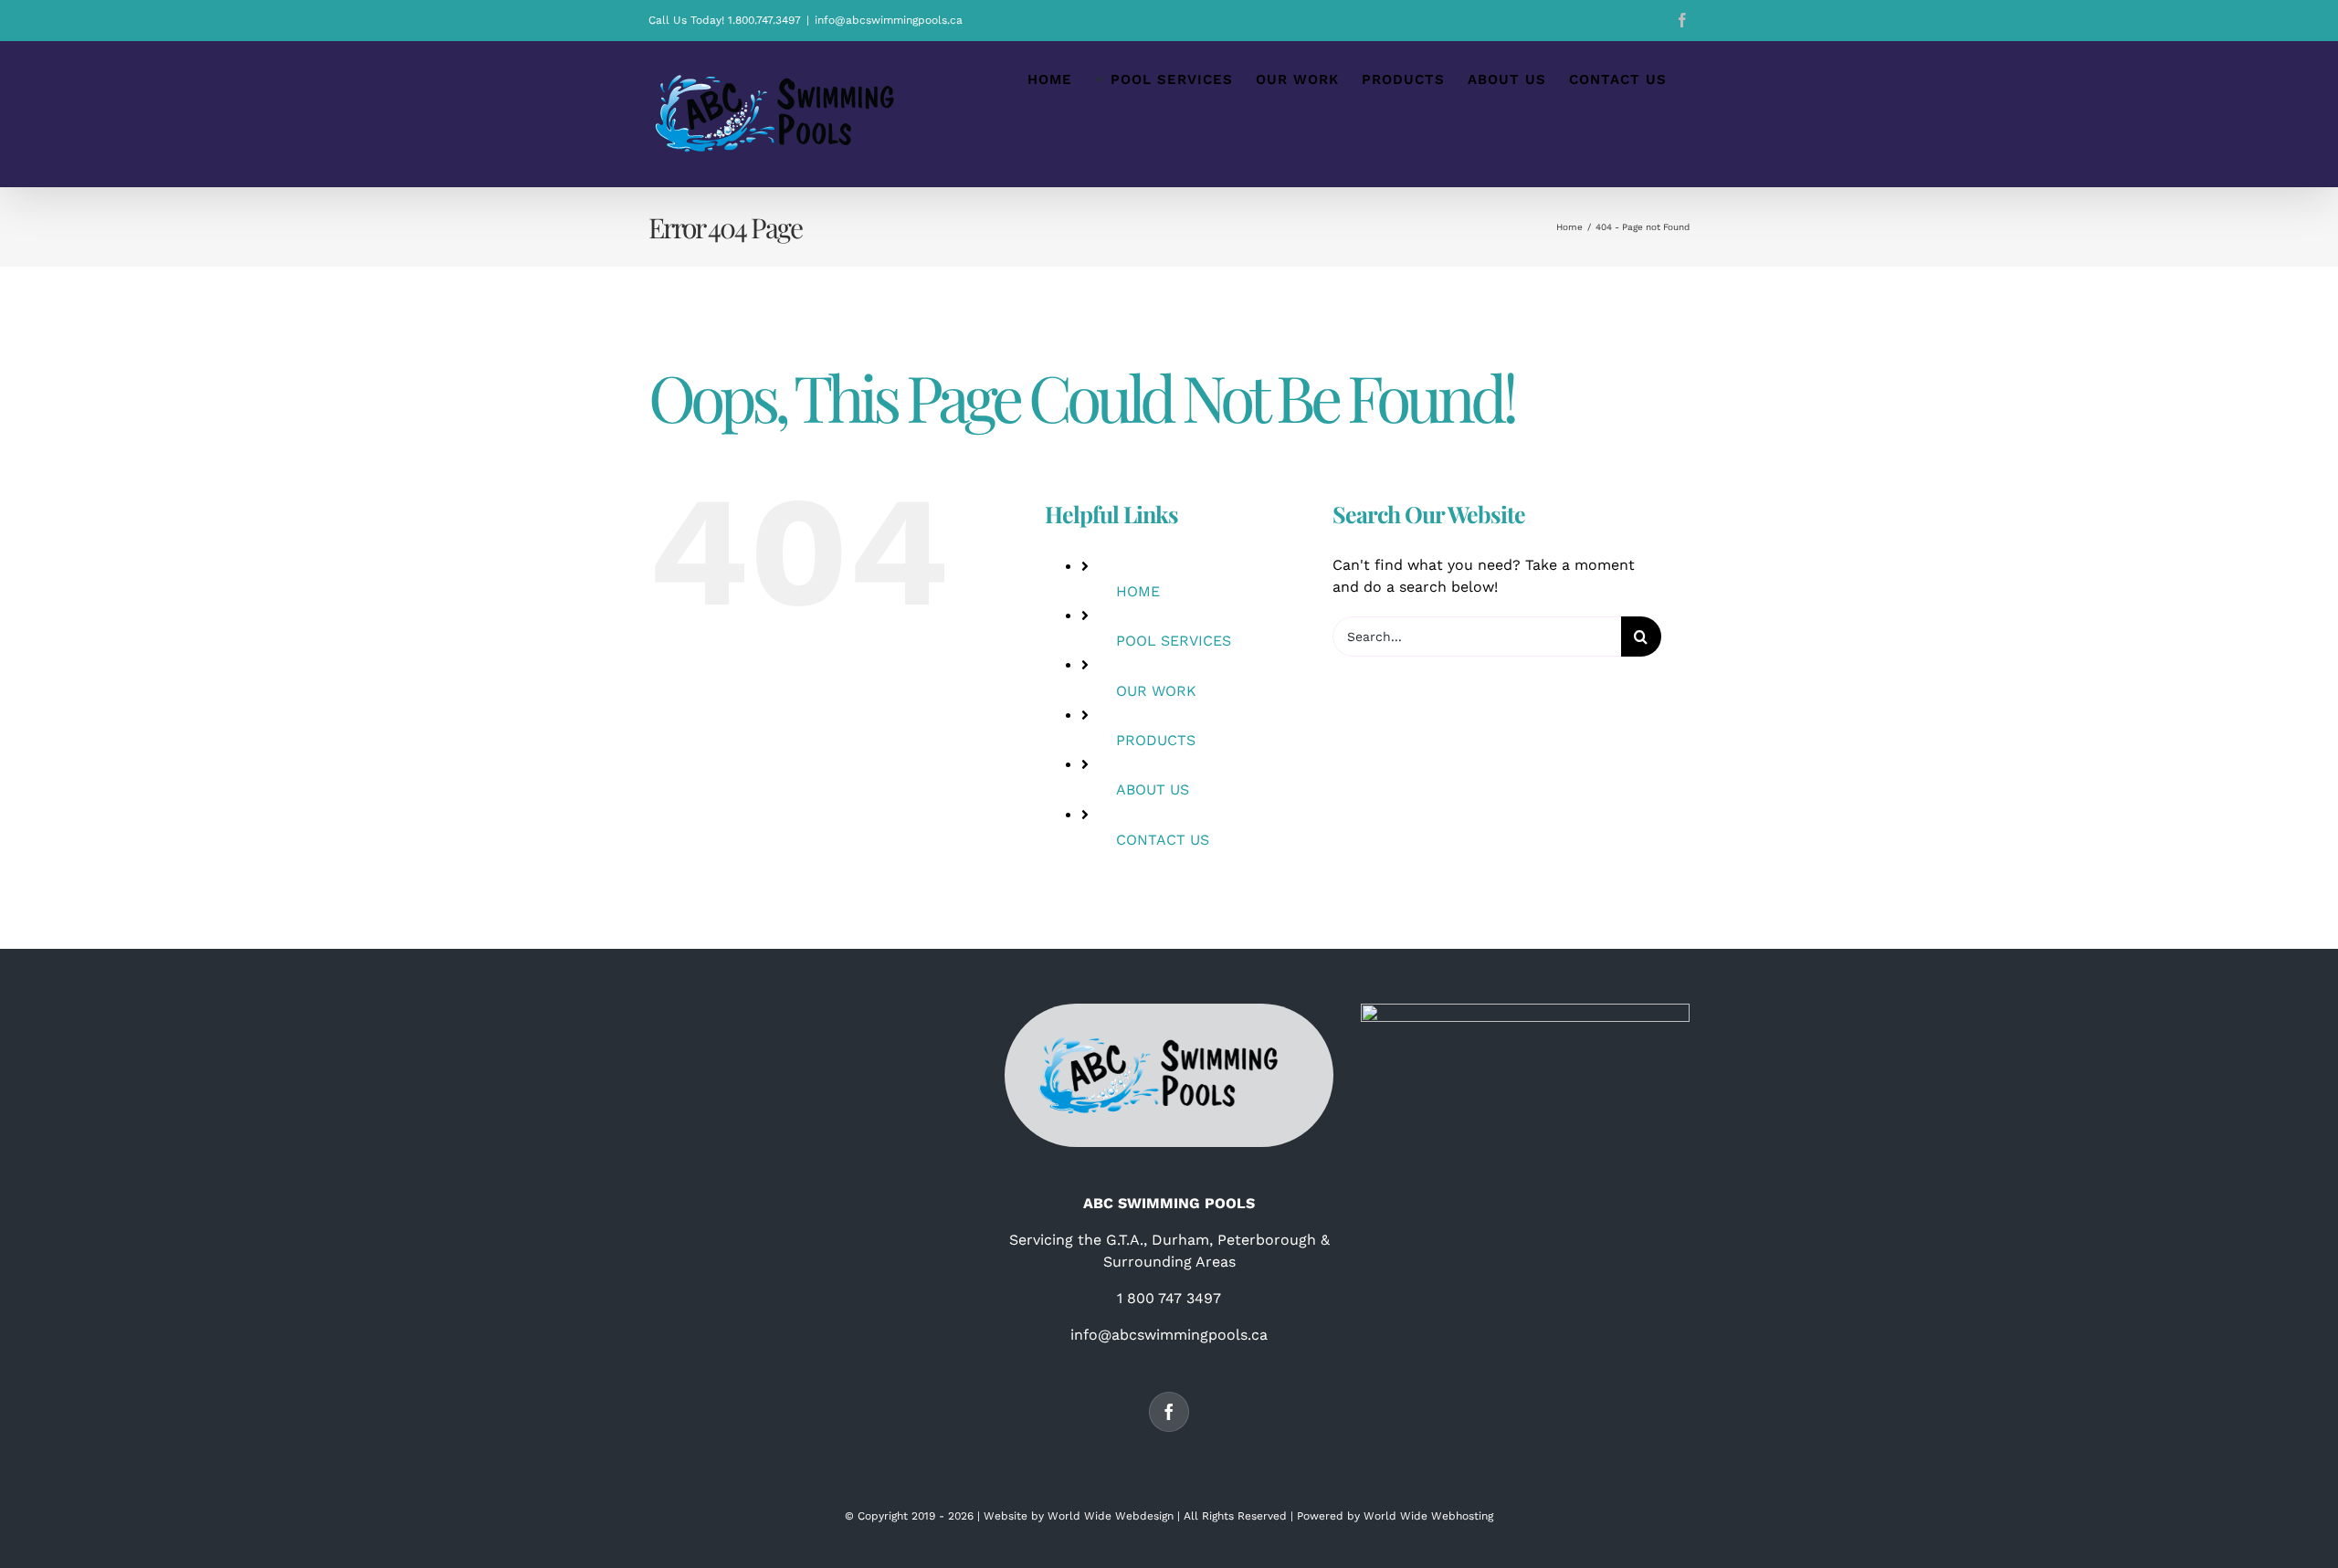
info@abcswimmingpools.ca (889, 20)
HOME (1138, 591)
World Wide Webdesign (1111, 1516)
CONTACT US (1163, 840)
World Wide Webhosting (1428, 1516)
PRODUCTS (1156, 740)
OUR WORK (1156, 691)
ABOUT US (1153, 789)
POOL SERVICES (1174, 641)
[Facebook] (1169, 1412)
